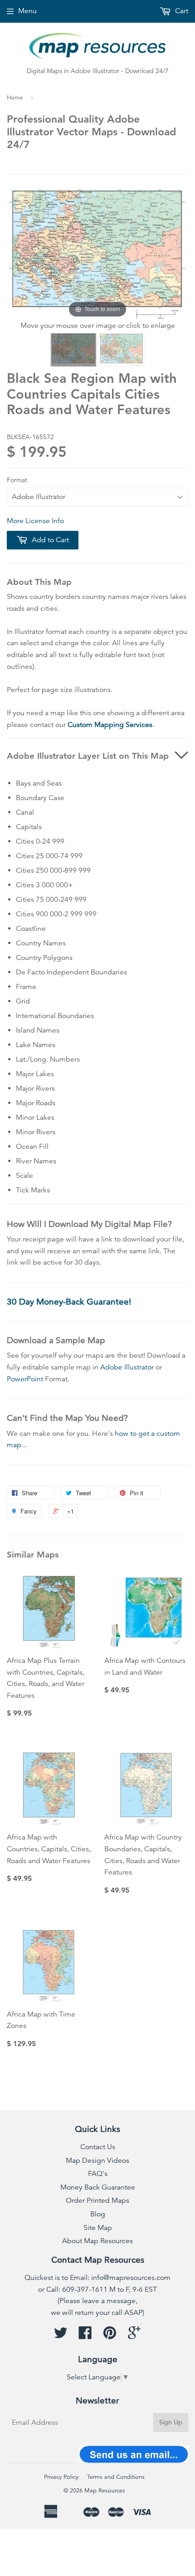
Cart (181, 11)
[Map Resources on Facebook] (85, 2336)
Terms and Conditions (116, 2477)
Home (15, 98)
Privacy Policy (61, 2477)
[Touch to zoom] (97, 253)
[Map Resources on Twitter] (61, 2336)
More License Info (35, 521)
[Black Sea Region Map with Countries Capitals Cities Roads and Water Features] (73, 350)
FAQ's (98, 2174)
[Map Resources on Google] (134, 2336)
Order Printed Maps (97, 2200)
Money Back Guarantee (98, 2187)
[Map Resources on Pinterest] (110, 2336)
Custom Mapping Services (110, 725)
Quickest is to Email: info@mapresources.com (97, 2278)
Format (17, 480)
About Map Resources (97, 2241)
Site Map (98, 2228)
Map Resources (105, 2491)
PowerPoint (25, 1379)
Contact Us (98, 2147)
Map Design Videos (97, 2161)
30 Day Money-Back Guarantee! (69, 1302)
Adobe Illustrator (127, 1367)
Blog (98, 2214)
